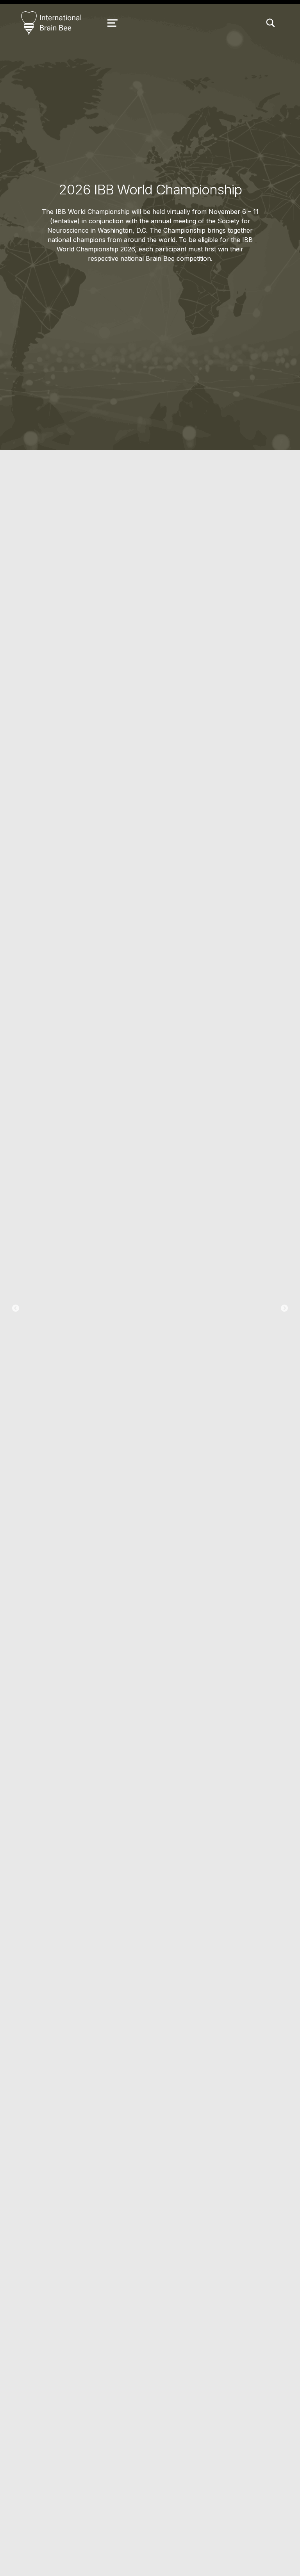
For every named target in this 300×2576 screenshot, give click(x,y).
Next (284, 1308)
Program (150, 1335)
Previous (16, 1308)
